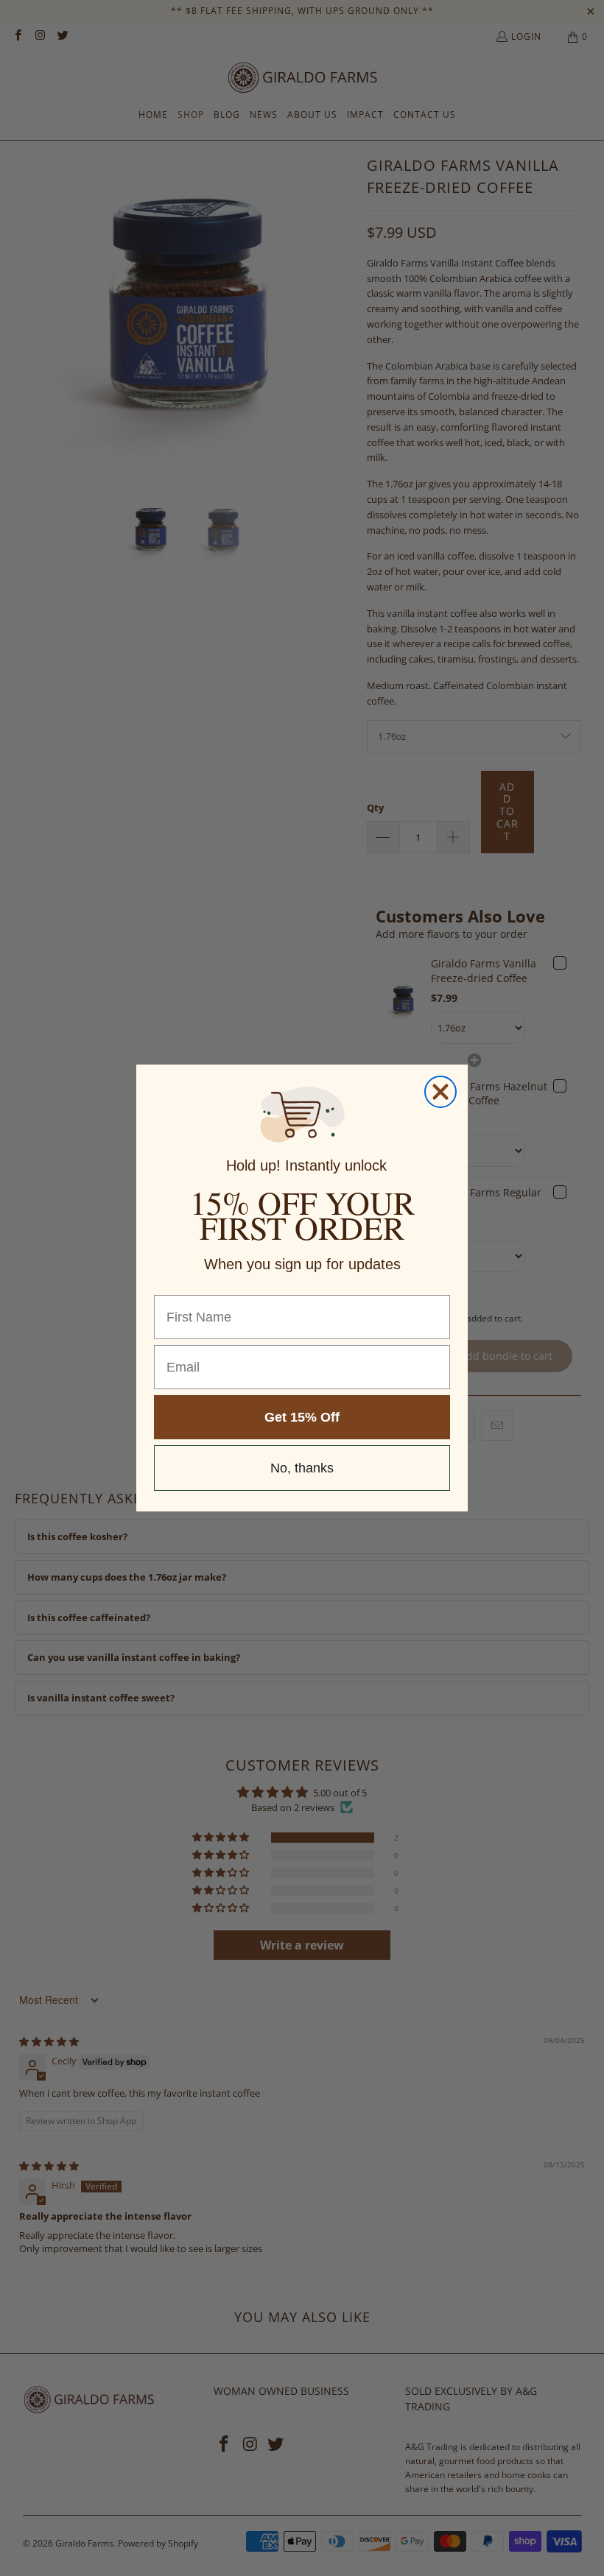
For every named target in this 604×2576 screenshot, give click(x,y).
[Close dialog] (440, 1092)
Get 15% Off (302, 1417)
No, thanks (302, 1468)
